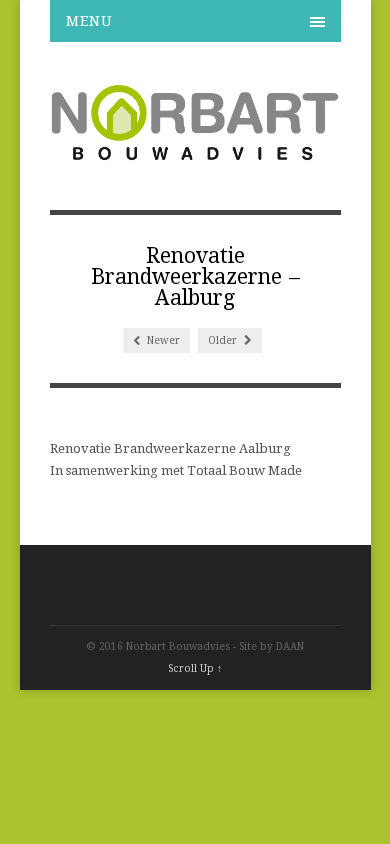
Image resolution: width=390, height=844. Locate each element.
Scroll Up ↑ (195, 668)
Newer (162, 340)
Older (224, 340)
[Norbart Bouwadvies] (195, 152)
